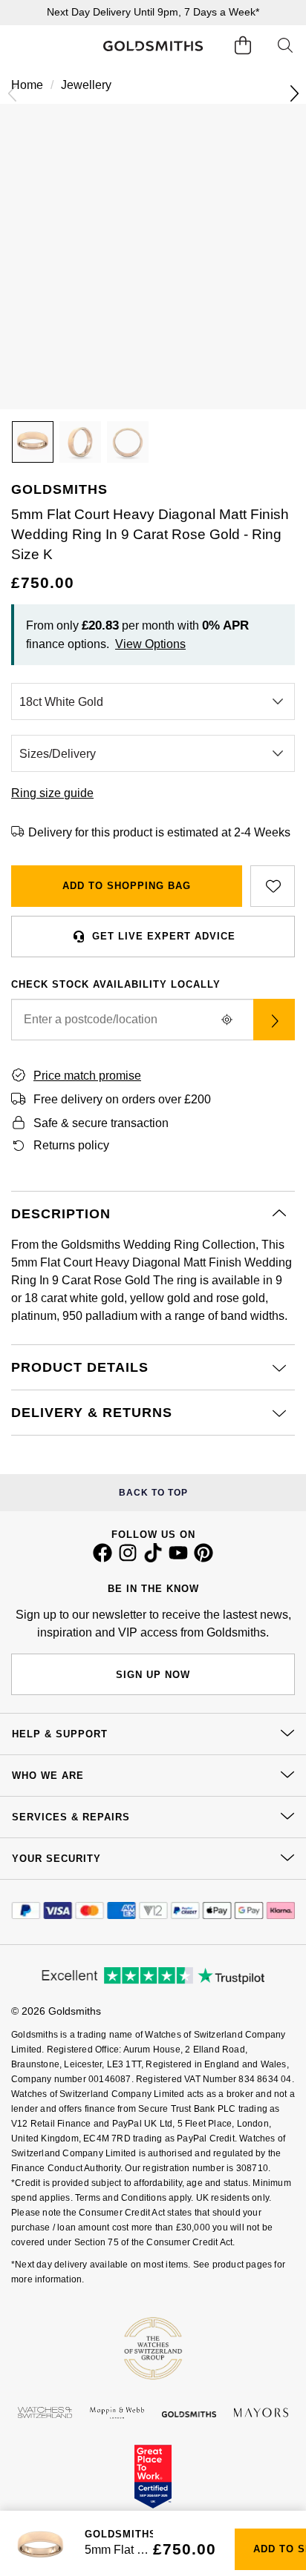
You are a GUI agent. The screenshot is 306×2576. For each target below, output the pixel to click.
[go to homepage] (153, 46)
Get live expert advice (164, 936)
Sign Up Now (153, 1675)
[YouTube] (178, 1559)
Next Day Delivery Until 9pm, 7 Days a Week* (153, 12)
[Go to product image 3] (128, 442)
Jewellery (86, 85)
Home (27, 85)
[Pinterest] (204, 1559)
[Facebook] (102, 1559)
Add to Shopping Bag (127, 886)
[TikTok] (153, 1559)
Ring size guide (52, 793)
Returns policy (71, 1145)
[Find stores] (274, 1020)
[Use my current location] (227, 1020)
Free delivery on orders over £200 (122, 1099)
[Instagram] (128, 1559)
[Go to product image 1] (33, 442)
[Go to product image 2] (80, 442)
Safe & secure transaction (101, 1123)
